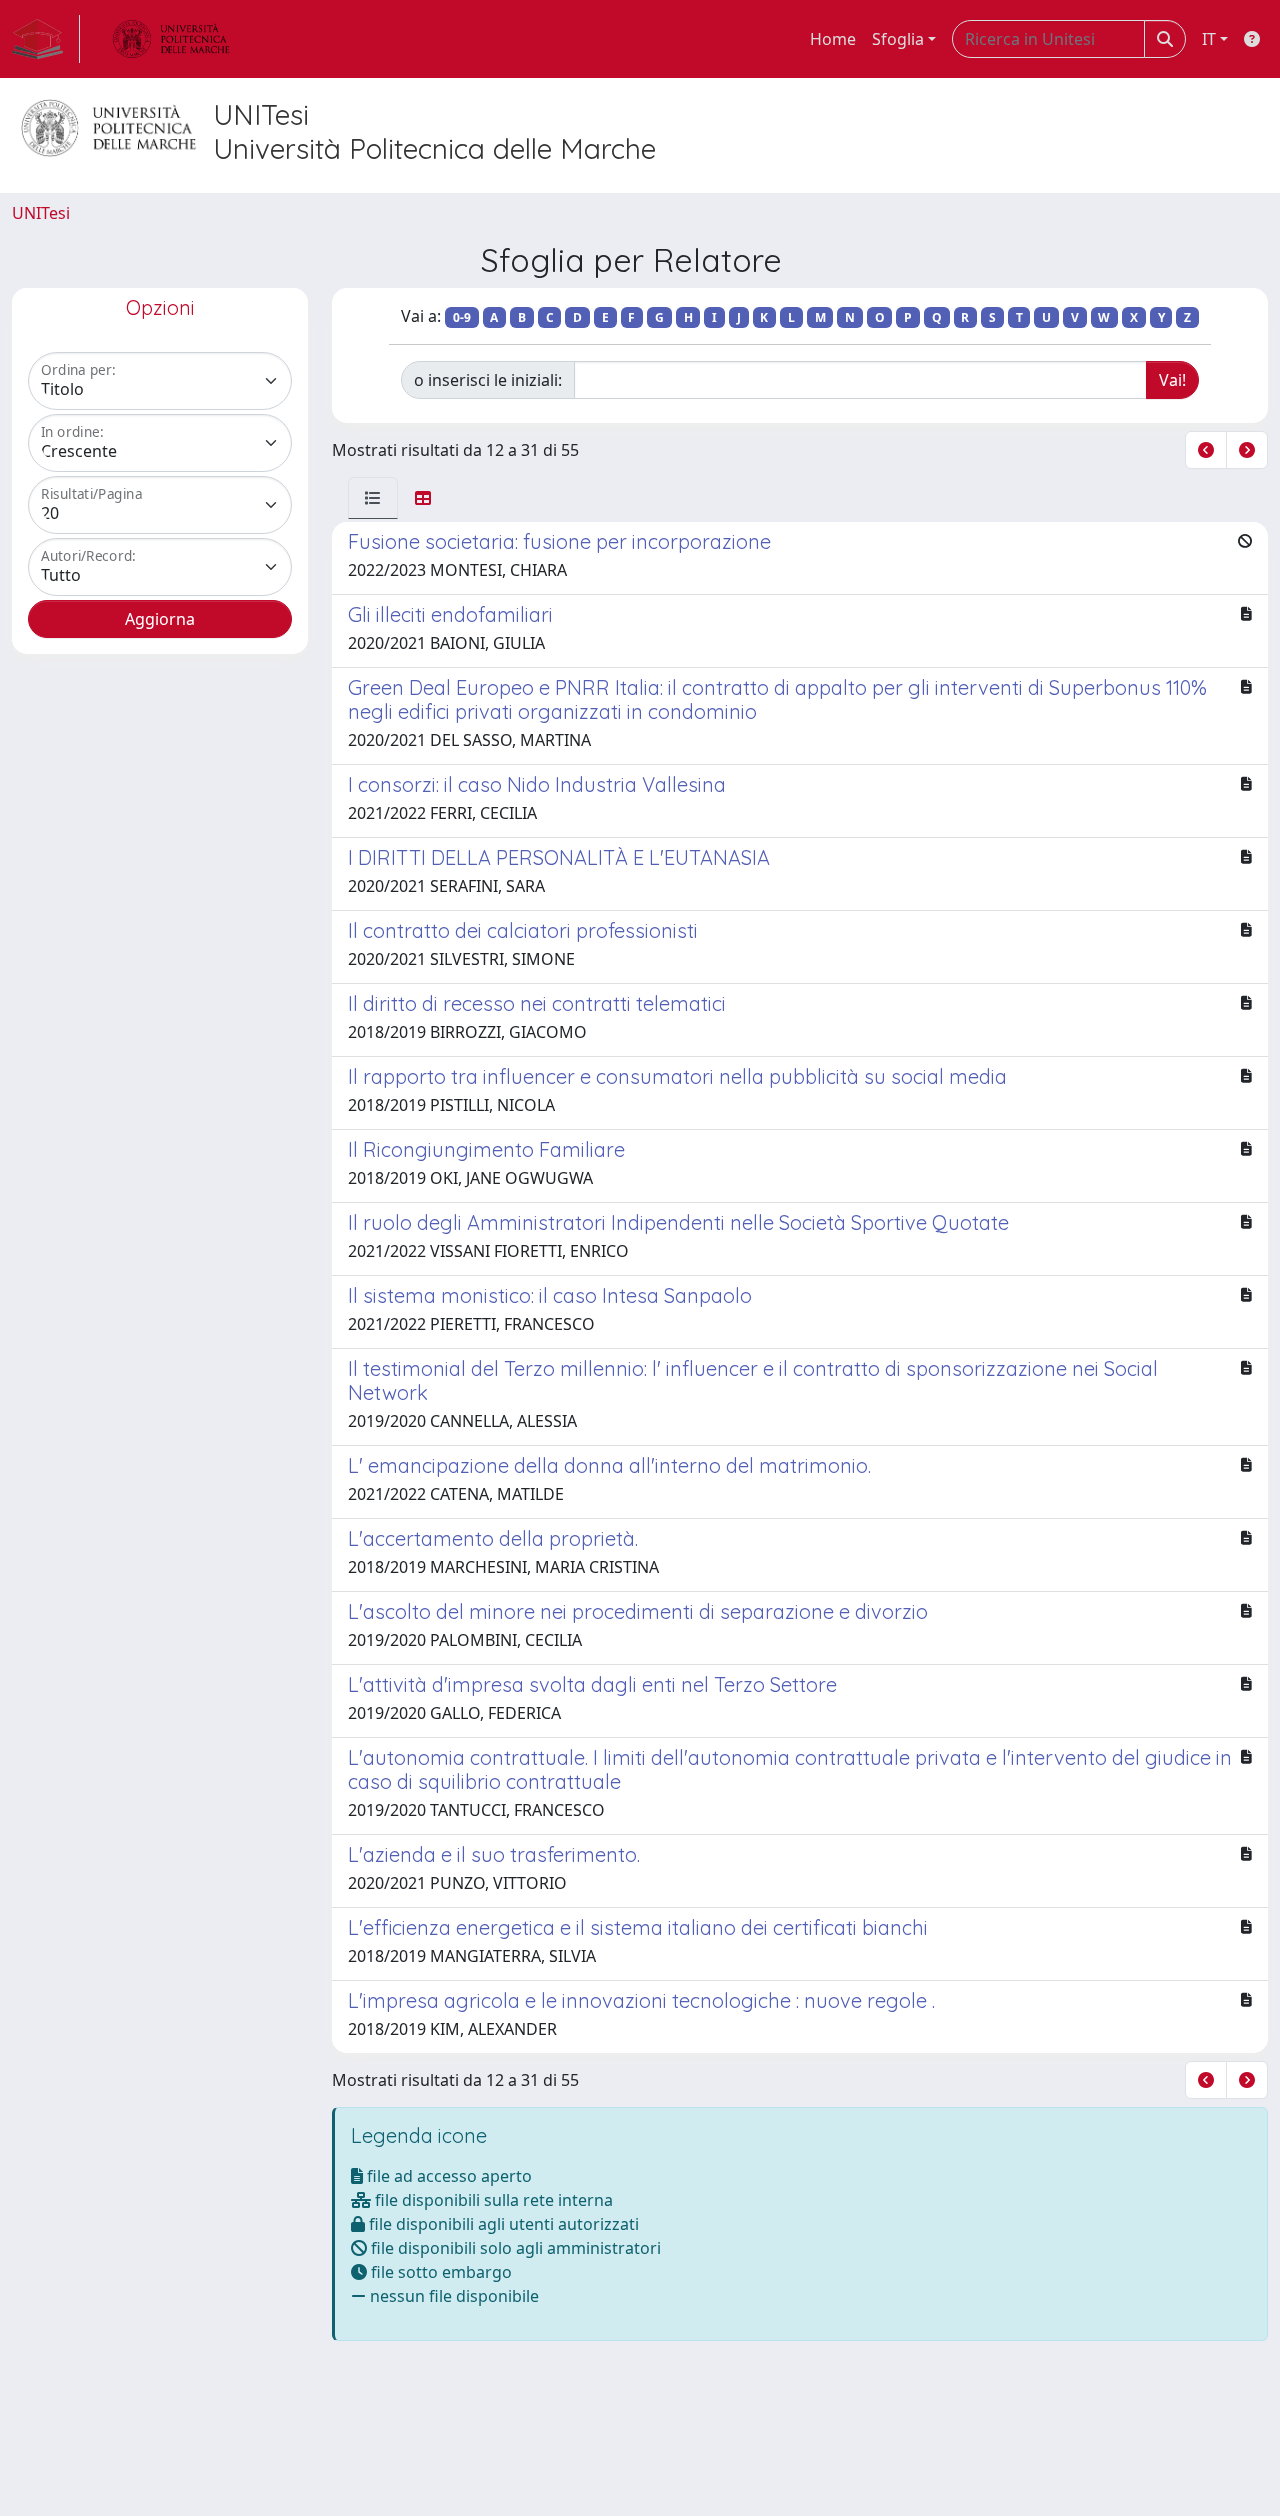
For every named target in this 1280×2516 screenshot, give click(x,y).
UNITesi (41, 213)
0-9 (462, 317)
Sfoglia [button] (898, 39)
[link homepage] (46, 39)
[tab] (373, 498)
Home (833, 39)
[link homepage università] (171, 39)
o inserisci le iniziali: (488, 380)
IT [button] (1209, 39)
